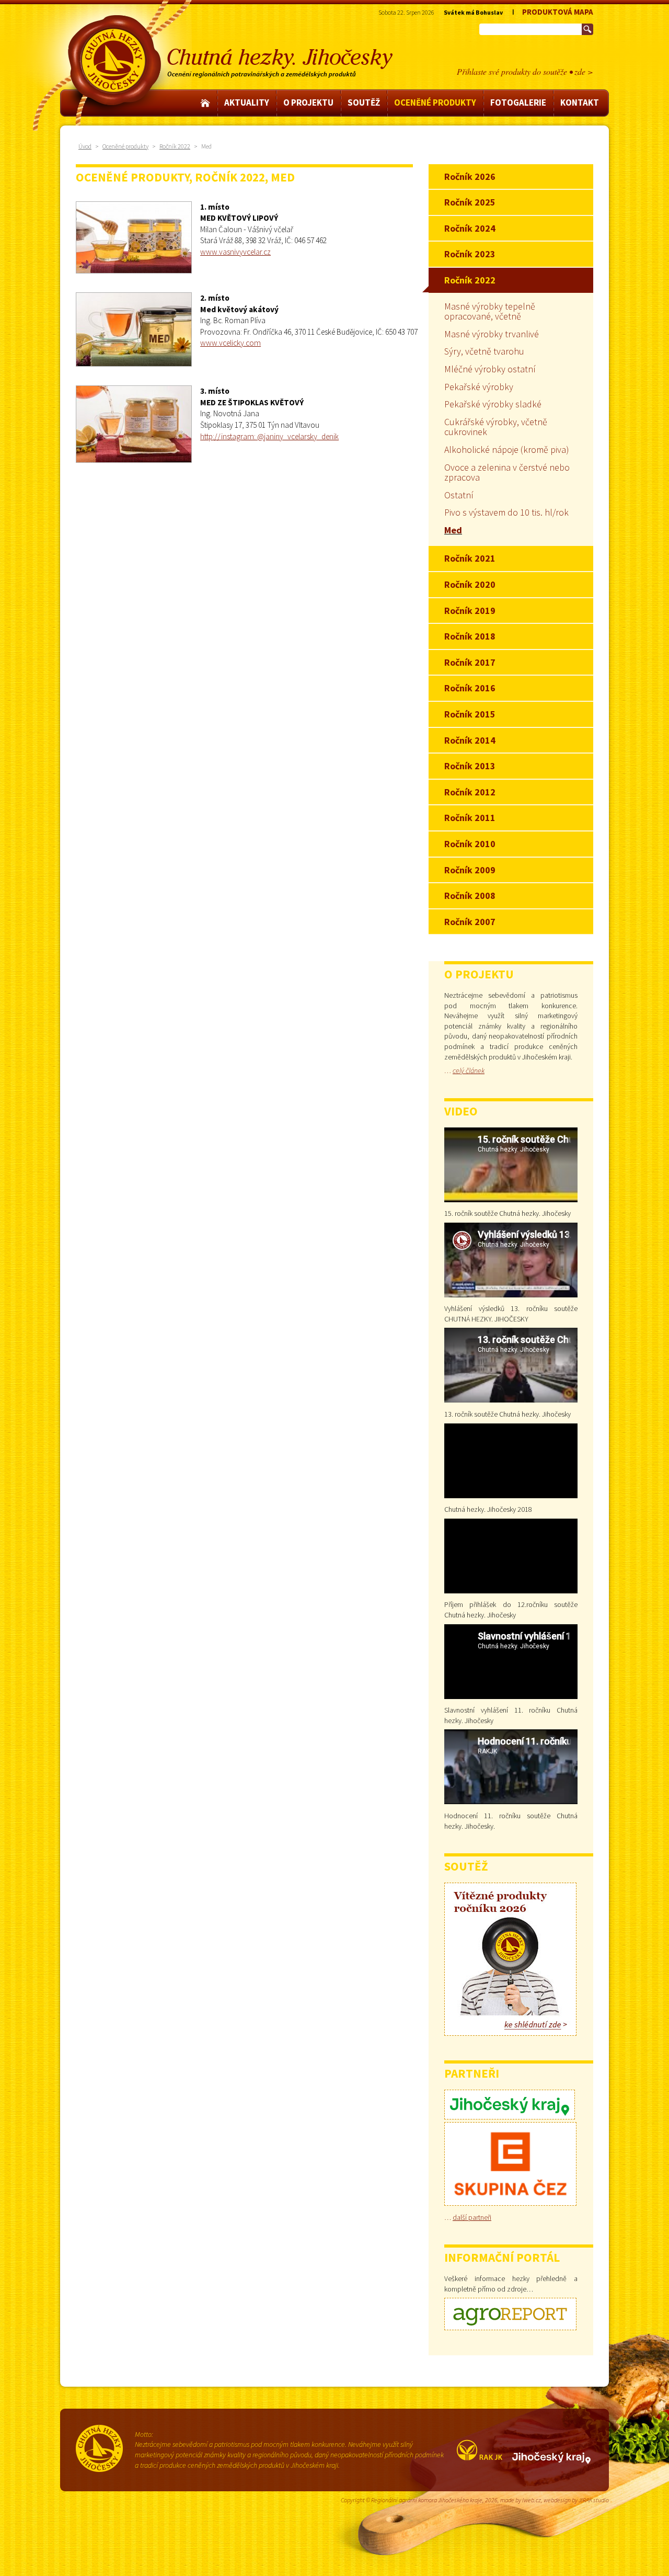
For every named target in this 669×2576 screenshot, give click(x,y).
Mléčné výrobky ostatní (490, 369)
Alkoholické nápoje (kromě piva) (507, 449)
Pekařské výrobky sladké (493, 404)
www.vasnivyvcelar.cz (235, 252)
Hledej (587, 29)
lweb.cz (532, 2500)
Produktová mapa (558, 12)
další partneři (472, 2217)
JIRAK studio (594, 2500)
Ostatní (459, 495)
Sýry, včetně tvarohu (484, 351)
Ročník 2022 (175, 146)
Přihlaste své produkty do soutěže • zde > (525, 71)
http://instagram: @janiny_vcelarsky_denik (269, 436)
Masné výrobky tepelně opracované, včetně (490, 311)
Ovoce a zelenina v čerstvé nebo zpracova (507, 472)
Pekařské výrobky (479, 387)
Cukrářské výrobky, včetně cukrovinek (496, 427)
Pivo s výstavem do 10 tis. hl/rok (506, 512)
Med (453, 530)
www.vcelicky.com (230, 343)
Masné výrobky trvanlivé (492, 334)
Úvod (85, 146)
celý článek (469, 1070)
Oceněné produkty (125, 146)
